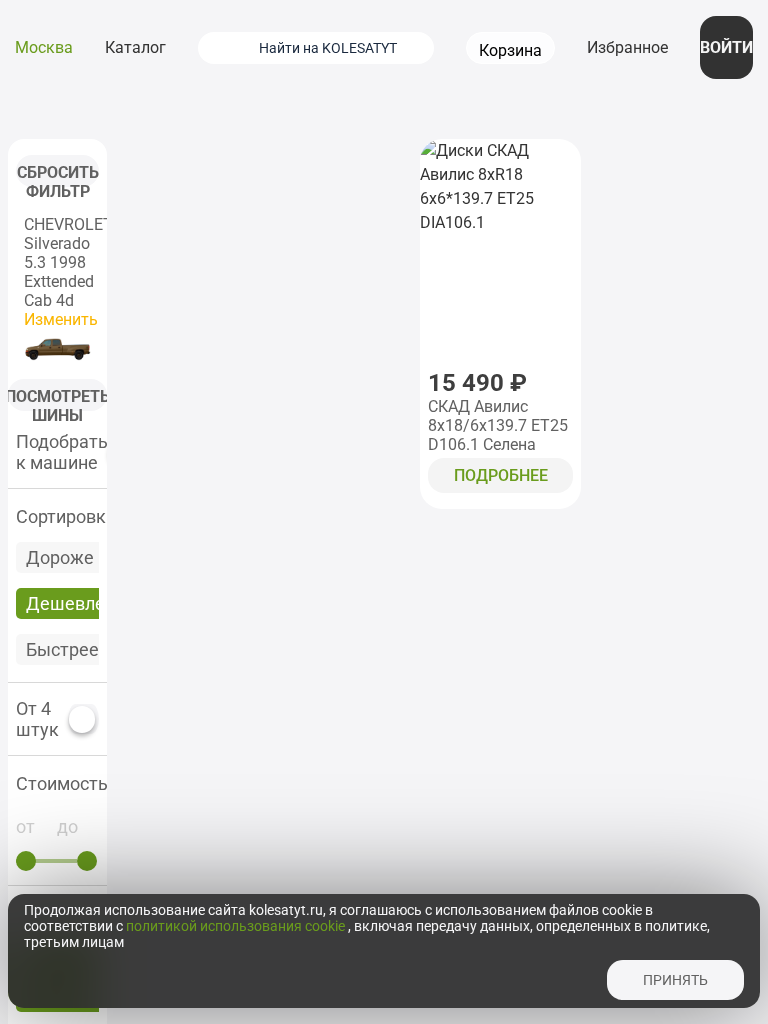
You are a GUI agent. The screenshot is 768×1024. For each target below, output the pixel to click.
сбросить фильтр (58, 175)
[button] (57, 783)
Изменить (61, 319)
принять (675, 980)
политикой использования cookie (237, 926)
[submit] (223, 48)
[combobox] (341, 48)
